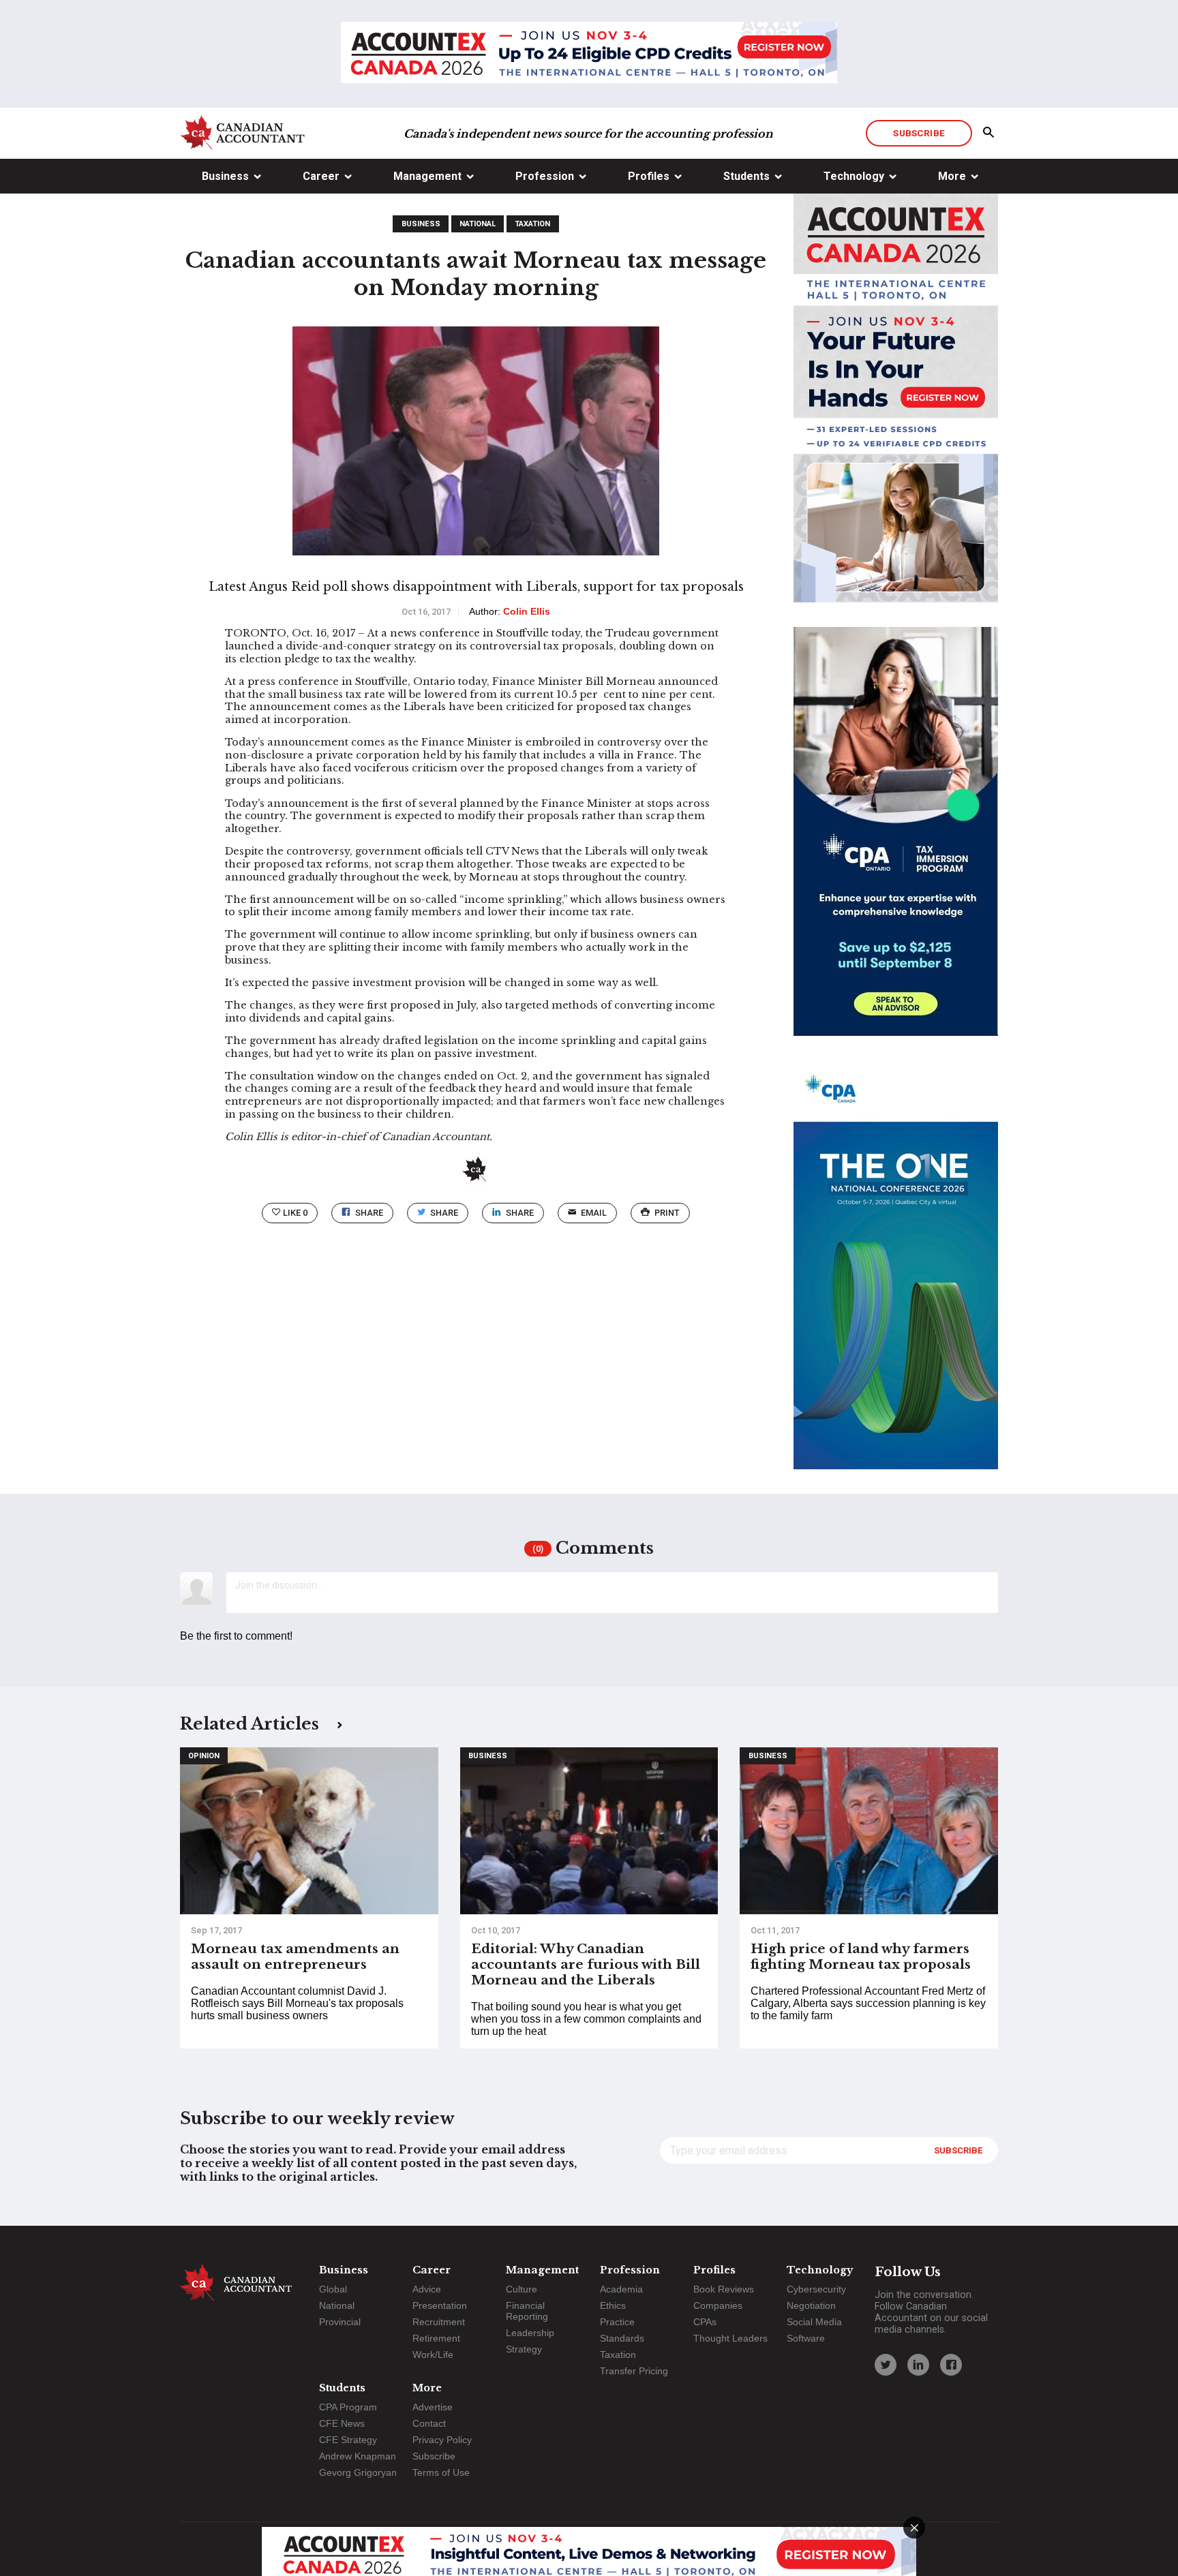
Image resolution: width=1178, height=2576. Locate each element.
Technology (854, 176)
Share (369, 1213)
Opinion (204, 1756)
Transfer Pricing (634, 2371)
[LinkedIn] (918, 2365)
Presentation (440, 2305)
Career (321, 176)
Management (427, 176)
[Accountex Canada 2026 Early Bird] (589, 54)
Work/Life (433, 2355)
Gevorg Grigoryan (358, 2472)
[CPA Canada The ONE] (896, 1277)
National (478, 224)
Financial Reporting (527, 2311)
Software (806, 2338)
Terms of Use (441, 2472)
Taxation (532, 224)
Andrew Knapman (358, 2456)
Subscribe (919, 133)
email (594, 1213)
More (952, 176)
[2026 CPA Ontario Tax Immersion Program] (896, 844)
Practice (617, 2322)
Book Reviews (724, 2289)
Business (225, 176)
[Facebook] (951, 2365)
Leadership (530, 2333)
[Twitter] (886, 2365)
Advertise (433, 2407)
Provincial (340, 2322)
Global (333, 2289)
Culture (522, 2289)
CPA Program (348, 2407)
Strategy (524, 2349)
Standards (622, 2338)
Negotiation (811, 2305)
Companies (718, 2305)
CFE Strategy (348, 2440)
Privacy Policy (442, 2440)
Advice (427, 2289)
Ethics (613, 2305)
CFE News (342, 2423)
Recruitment (439, 2322)
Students (746, 176)
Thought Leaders (730, 2338)
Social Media (814, 2322)
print (667, 1213)
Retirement (436, 2338)
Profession (545, 176)
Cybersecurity (816, 2289)
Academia (621, 2289)
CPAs (705, 2322)
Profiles (649, 176)
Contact (429, 2423)
